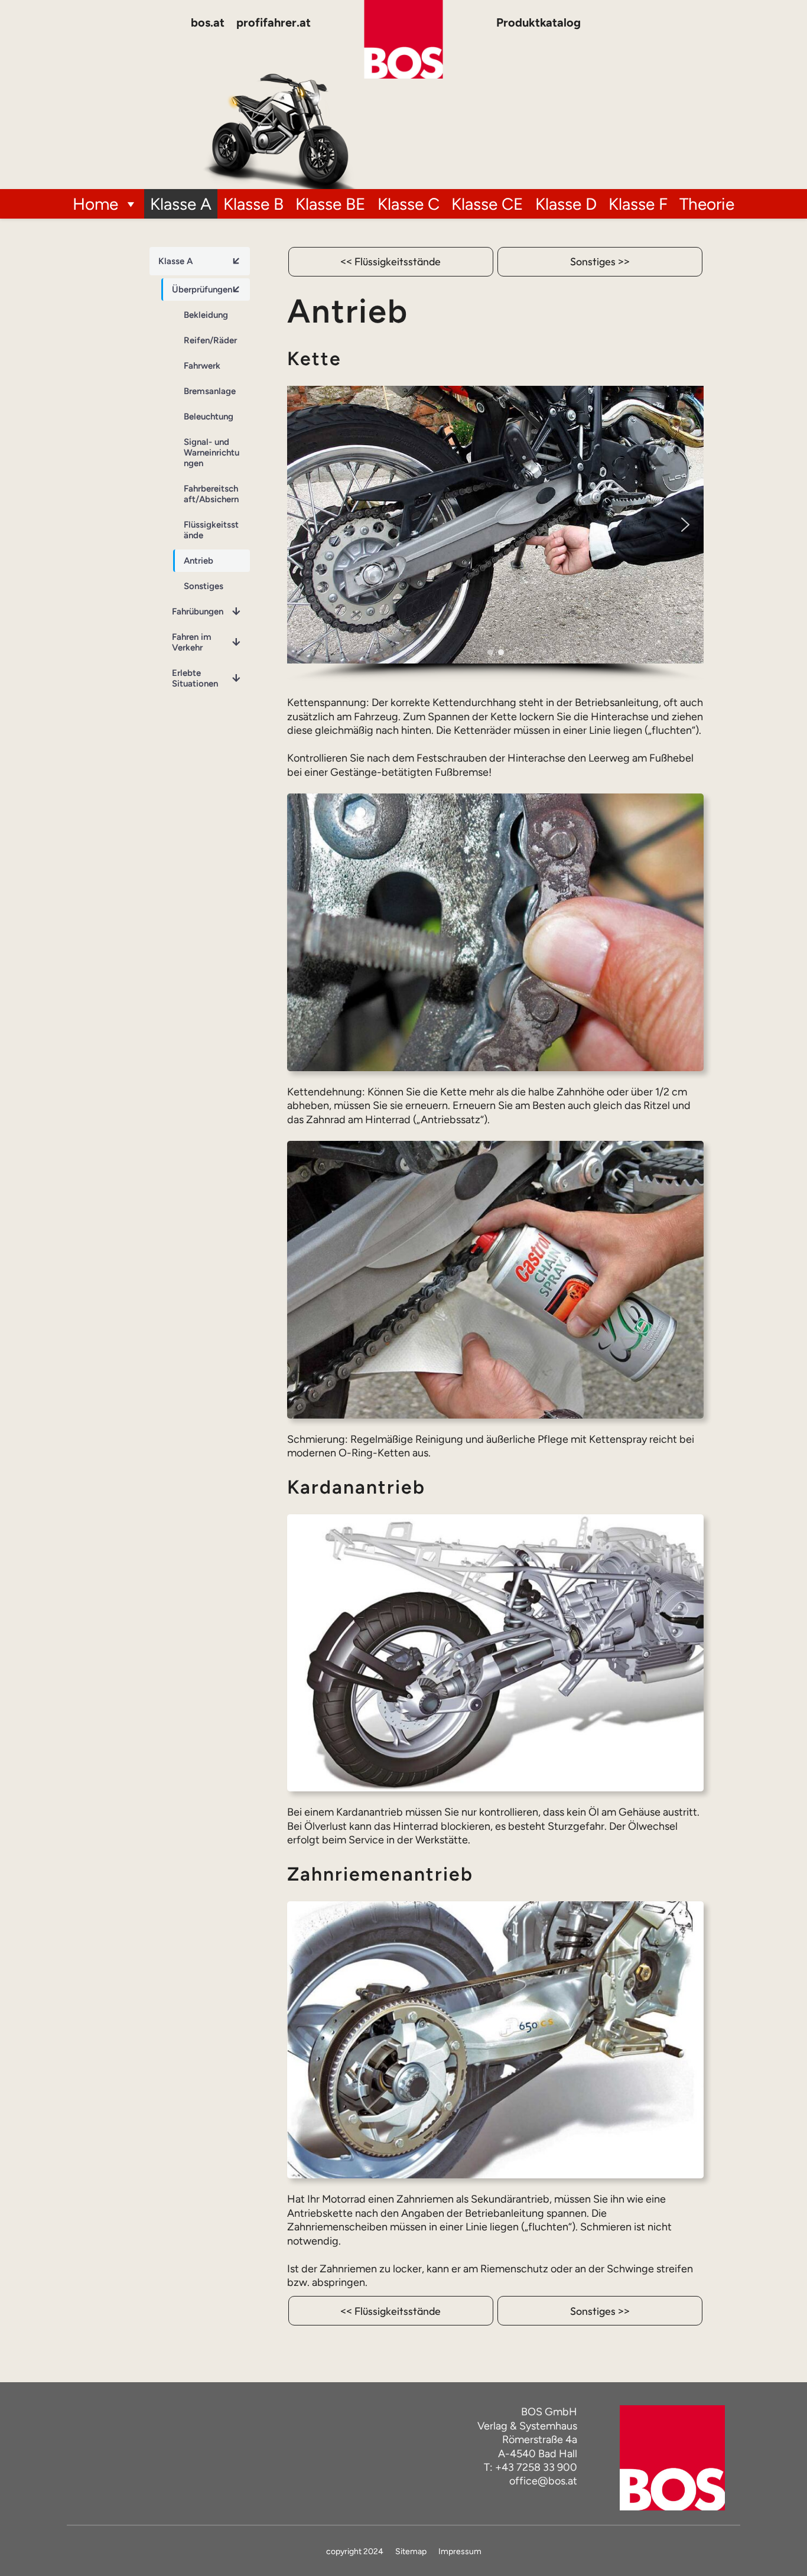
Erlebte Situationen (195, 678)
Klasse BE (331, 204)
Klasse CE (487, 204)
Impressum (460, 2551)
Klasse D (566, 204)
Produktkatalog (538, 22)
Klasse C (409, 204)
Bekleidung (206, 315)
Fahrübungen (198, 612)
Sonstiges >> (600, 261)
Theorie (707, 204)
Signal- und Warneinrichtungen (211, 453)
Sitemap (411, 2551)
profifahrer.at (274, 22)
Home (95, 204)
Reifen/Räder (210, 340)
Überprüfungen (202, 290)
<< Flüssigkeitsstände (391, 261)
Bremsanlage (210, 391)
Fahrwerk (202, 366)
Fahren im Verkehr (192, 642)
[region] (495, 534)
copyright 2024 (355, 2551)
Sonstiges (204, 586)
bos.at (208, 22)
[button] (305, 525)
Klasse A (181, 204)
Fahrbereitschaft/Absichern (211, 494)
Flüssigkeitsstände (211, 530)
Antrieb (199, 561)
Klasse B (253, 204)
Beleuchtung (209, 417)
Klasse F (638, 204)
